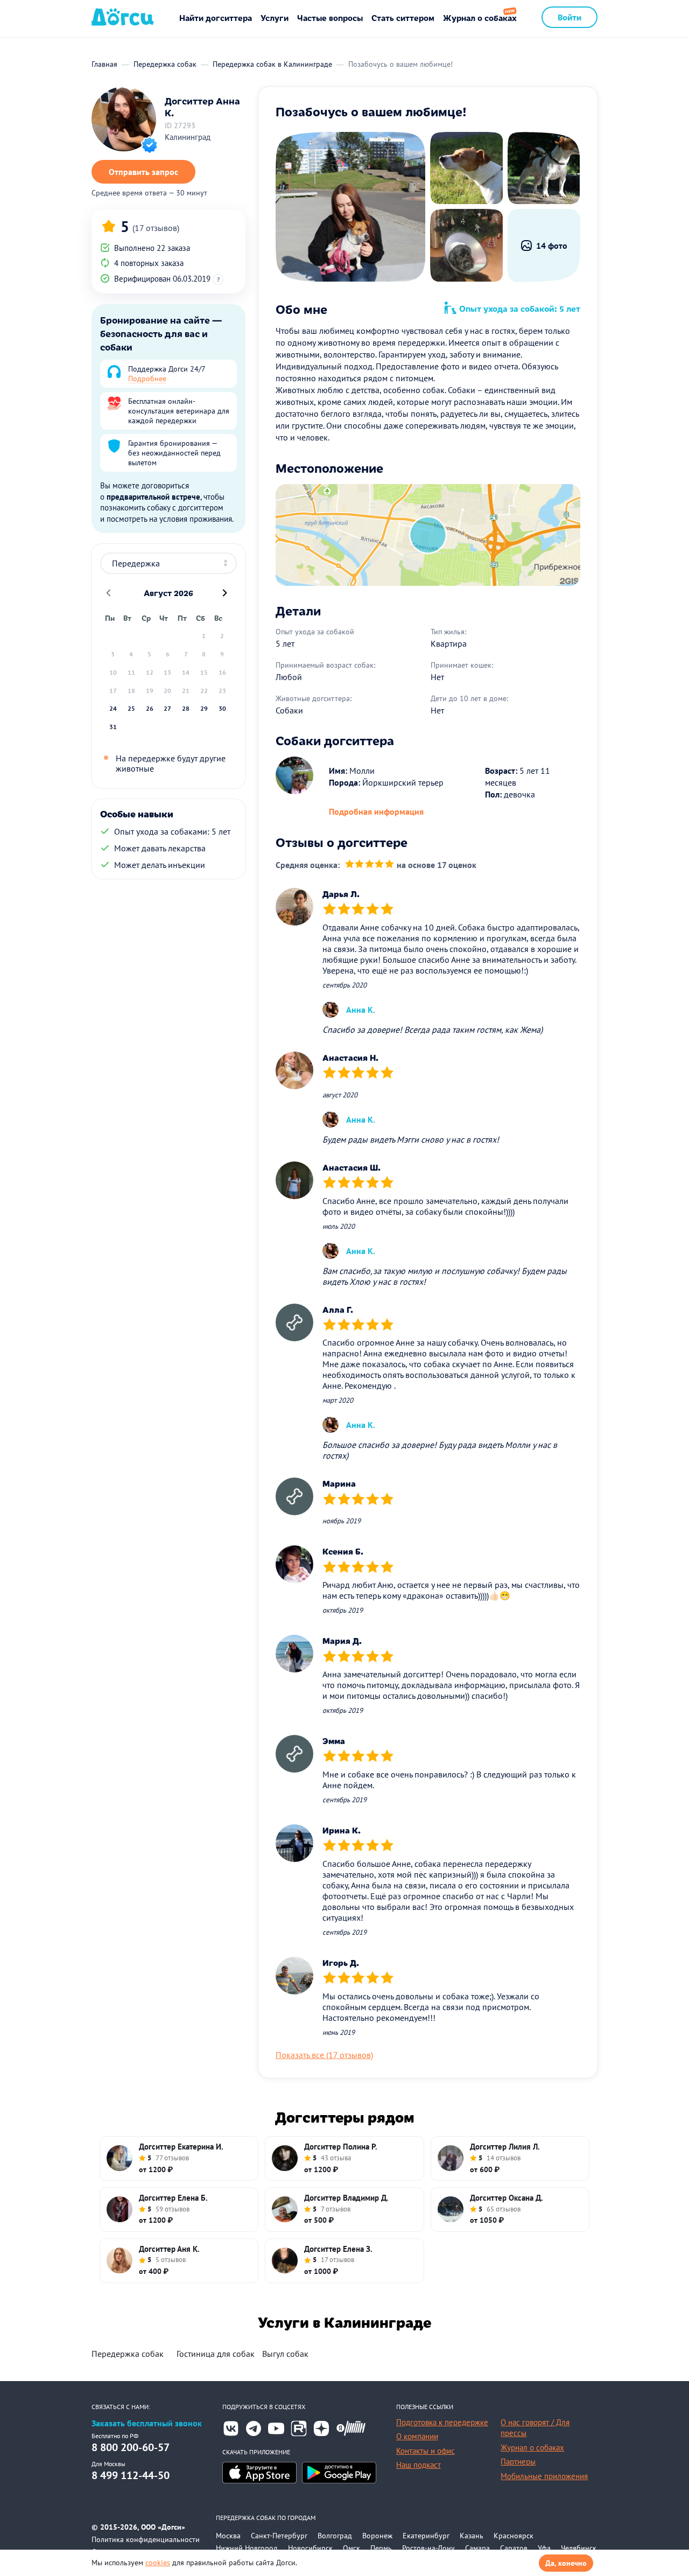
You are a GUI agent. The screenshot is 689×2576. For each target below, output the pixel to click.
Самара (477, 2548)
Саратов (514, 2548)
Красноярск (514, 2536)
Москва (228, 2536)
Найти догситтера (216, 17)
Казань (472, 2536)
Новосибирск (310, 2548)
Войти (570, 17)
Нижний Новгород (247, 2548)
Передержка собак (128, 2354)
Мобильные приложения (544, 2476)
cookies (158, 2563)
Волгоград (335, 2536)
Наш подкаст (419, 2465)
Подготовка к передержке (442, 2422)
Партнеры (518, 2462)
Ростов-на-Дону (428, 2548)
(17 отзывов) (156, 228)
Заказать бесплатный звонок (147, 2423)
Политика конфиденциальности (146, 2539)
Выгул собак (285, 2354)
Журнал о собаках (480, 17)
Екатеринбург (426, 2536)
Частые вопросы (330, 17)
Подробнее (147, 379)
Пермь (381, 2548)
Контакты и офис (426, 2451)
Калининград (188, 137)
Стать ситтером (403, 17)
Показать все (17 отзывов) (324, 2055)
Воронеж (377, 2536)
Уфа (544, 2548)
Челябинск (579, 2548)
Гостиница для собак (216, 2354)
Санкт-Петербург (279, 2536)
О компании (417, 2436)
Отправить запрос (143, 172)
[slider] (370, 865)
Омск (351, 2548)
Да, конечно (566, 2563)
